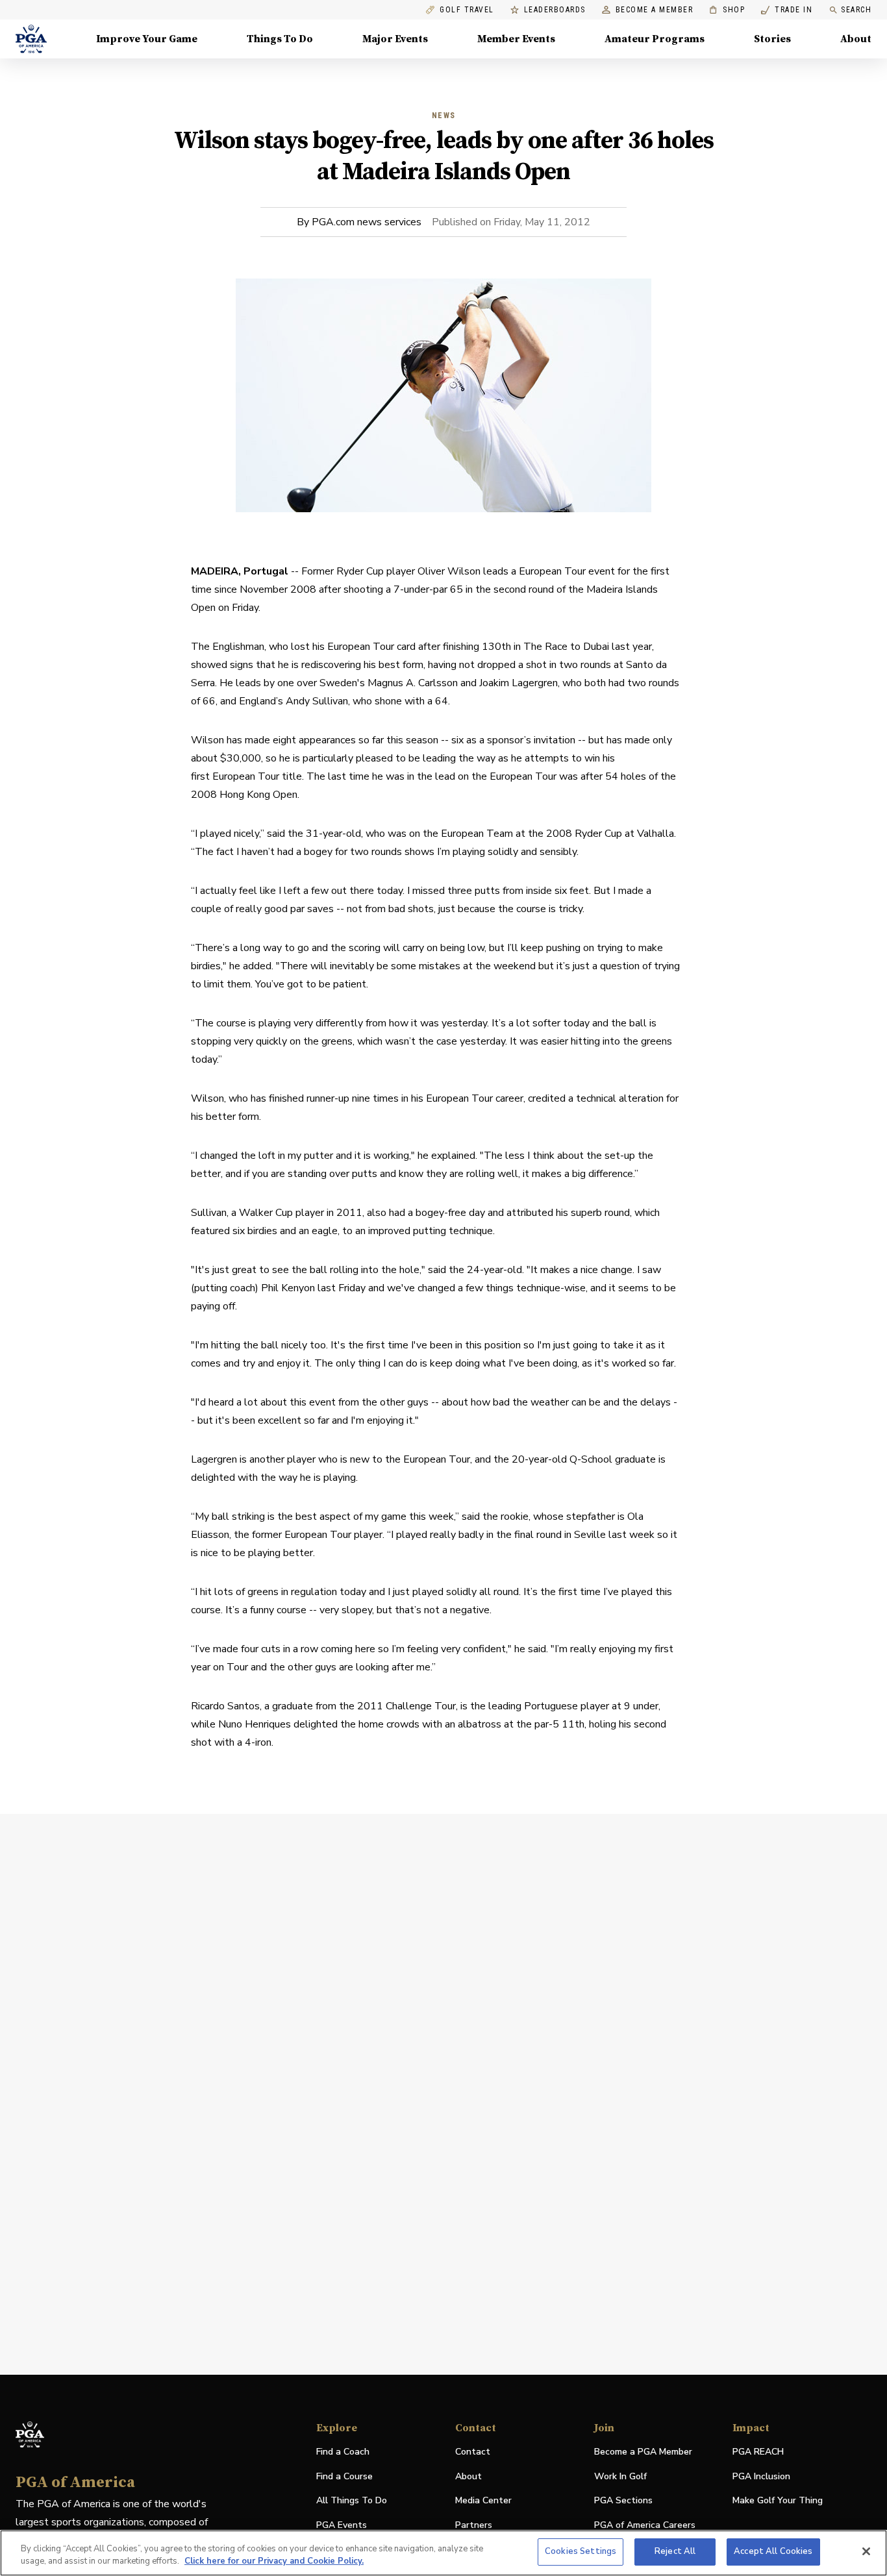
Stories (772, 39)
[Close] (866, 2551)
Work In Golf (620, 2476)
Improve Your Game (147, 39)
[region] (443, 2553)
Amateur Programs (655, 39)
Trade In (787, 10)
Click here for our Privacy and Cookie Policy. (274, 2562)
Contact (473, 2452)
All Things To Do (352, 2500)
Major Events (395, 39)
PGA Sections (623, 2500)
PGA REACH (758, 2452)
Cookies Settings (581, 2551)
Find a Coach (343, 2452)
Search (856, 10)
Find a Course (344, 2476)
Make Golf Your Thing (778, 2501)
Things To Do (280, 39)
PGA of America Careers (645, 2526)
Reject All (675, 2551)
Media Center (483, 2501)
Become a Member (655, 10)
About (856, 39)
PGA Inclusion (761, 2476)
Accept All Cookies (773, 2551)
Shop (727, 10)
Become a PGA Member (643, 2452)
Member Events (516, 39)
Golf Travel (467, 10)
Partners (474, 2525)
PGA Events (342, 2525)
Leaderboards (555, 10)
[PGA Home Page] (31, 39)
